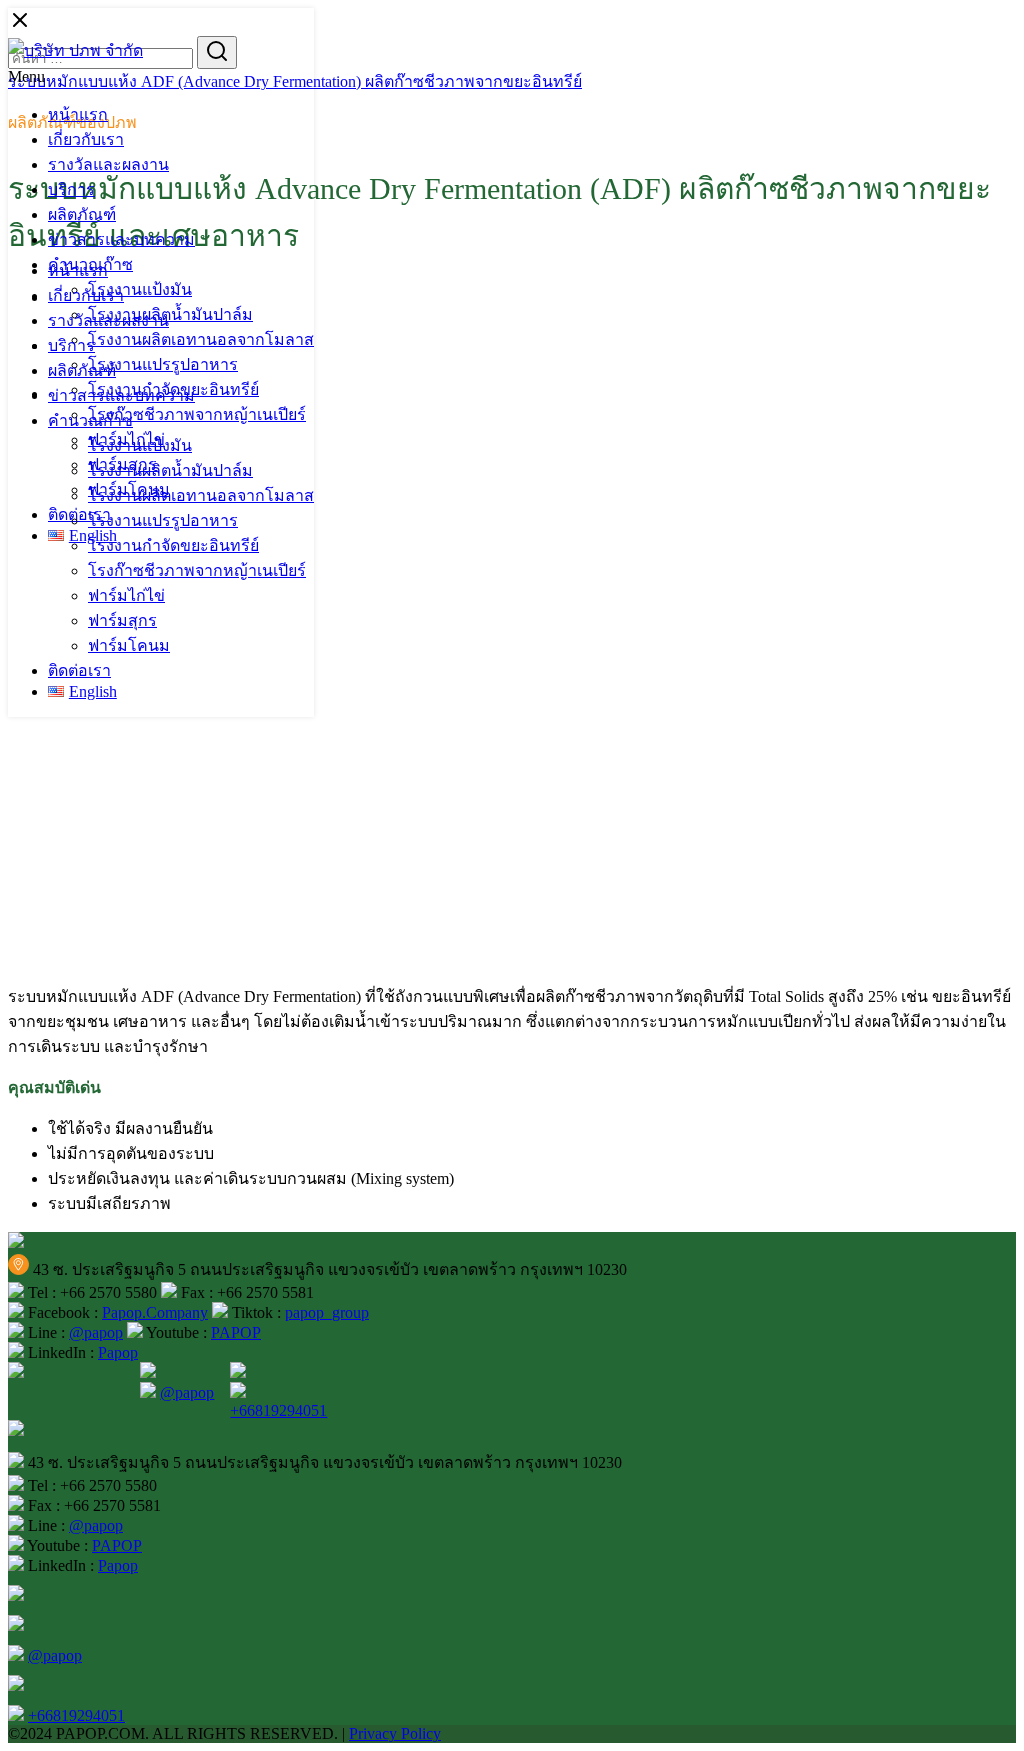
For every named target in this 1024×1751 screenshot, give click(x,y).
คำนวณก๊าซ (90, 420)
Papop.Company (155, 1312)
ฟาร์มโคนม (129, 645)
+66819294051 (278, 1410)
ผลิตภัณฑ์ (82, 214)
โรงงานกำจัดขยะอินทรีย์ (173, 545)
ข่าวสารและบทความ (121, 239)
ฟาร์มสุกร (122, 620)
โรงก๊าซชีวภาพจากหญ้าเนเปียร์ (197, 414)
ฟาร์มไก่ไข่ (126, 595)
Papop (118, 1352)
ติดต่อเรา (79, 514)
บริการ (71, 189)
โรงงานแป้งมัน (140, 289)
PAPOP (236, 1332)
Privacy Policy (395, 1733)
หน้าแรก (78, 114)
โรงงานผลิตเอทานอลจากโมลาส (201, 339)
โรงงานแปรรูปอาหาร (163, 364)
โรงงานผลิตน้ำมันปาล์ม (170, 314)
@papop (96, 1332)
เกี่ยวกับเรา (86, 139)
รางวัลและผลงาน (108, 164)
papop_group (327, 1312)
